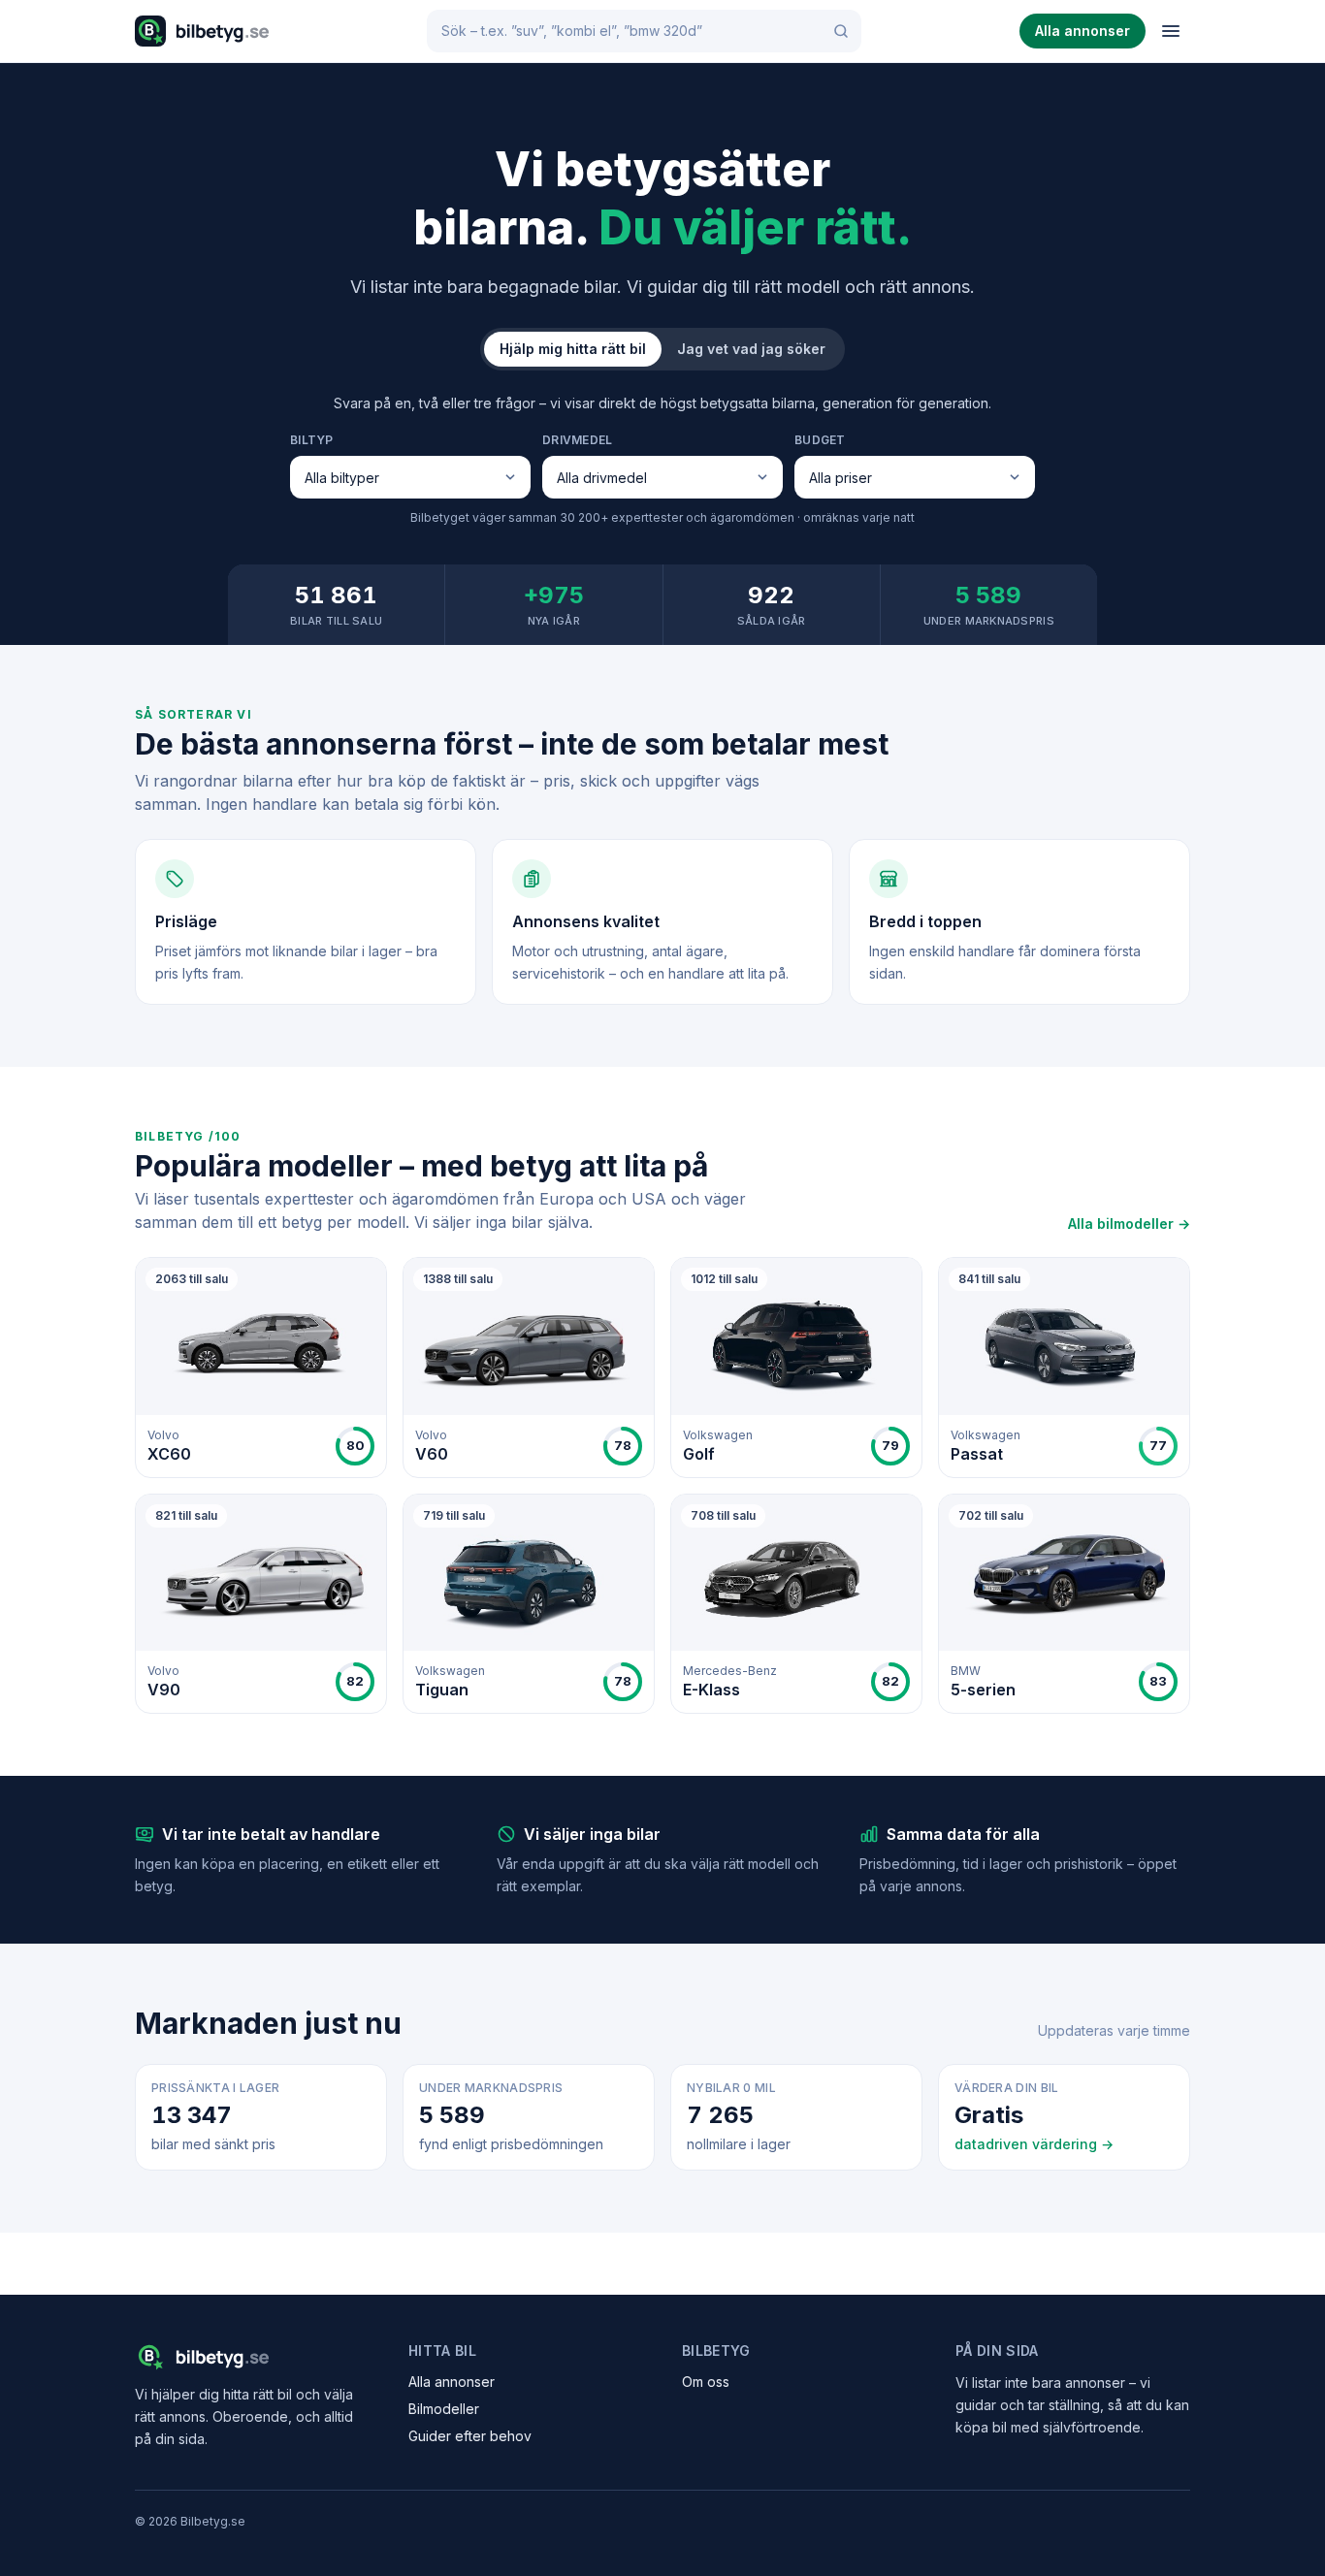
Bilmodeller (444, 2409)
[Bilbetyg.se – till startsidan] (202, 31)
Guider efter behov (470, 2436)
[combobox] (644, 31)
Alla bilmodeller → (1129, 1224)
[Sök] (841, 31)
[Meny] (1171, 31)
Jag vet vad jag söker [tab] (751, 349)
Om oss (706, 2382)
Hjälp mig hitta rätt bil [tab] (573, 349)
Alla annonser (1083, 31)
